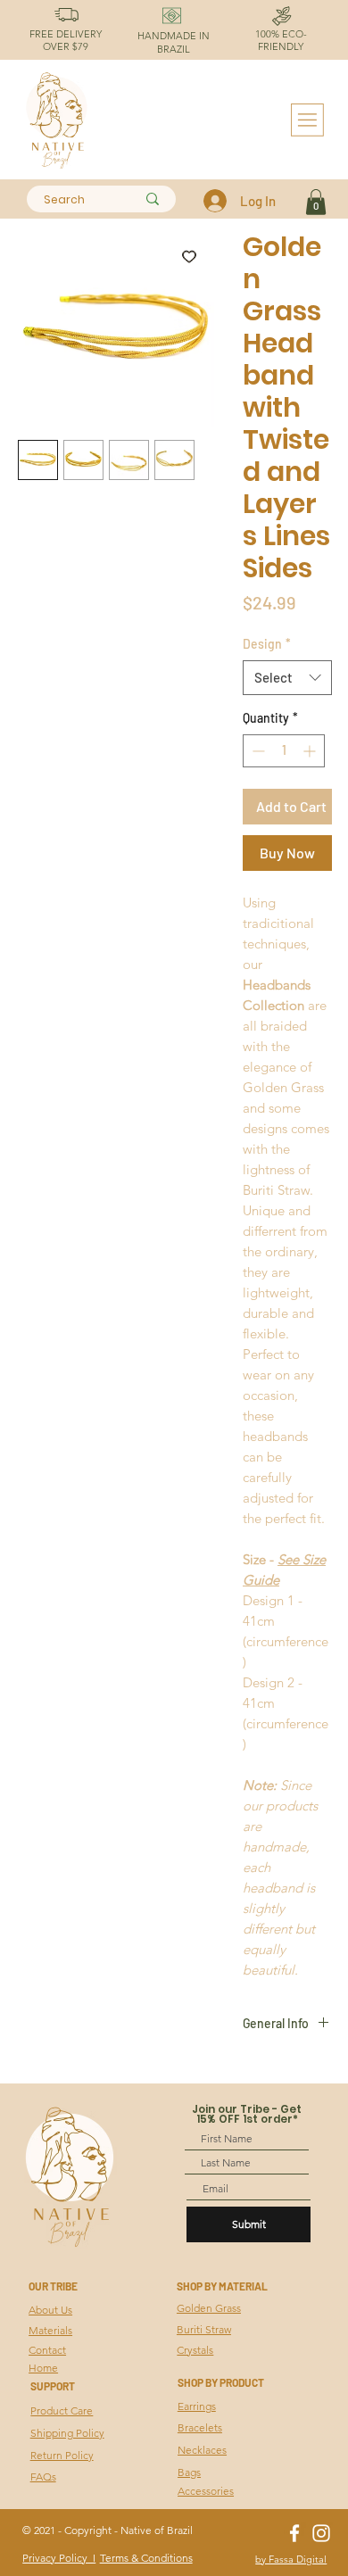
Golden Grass (209, 2308)
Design (267, 644)
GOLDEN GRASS (23, 2309)
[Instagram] (321, 2533)
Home (43, 2368)
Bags (189, 2472)
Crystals (195, 2350)
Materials (50, 2330)
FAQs (43, 2477)
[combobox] (287, 678)
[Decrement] (257, 751)
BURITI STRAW (23, 2347)
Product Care (62, 2410)
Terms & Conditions (146, 2558)
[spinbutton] (284, 751)
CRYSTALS (23, 2385)
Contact (47, 2350)
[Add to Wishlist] (189, 256)
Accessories (206, 2491)
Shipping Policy (67, 2433)
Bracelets (200, 2427)
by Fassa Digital (291, 2559)
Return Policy (62, 2455)
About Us (50, 2310)
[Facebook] (294, 2533)
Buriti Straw (204, 2329)
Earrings (197, 2406)
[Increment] (311, 751)
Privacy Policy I (59, 2558)
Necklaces (202, 2450)
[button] (316, 202)
